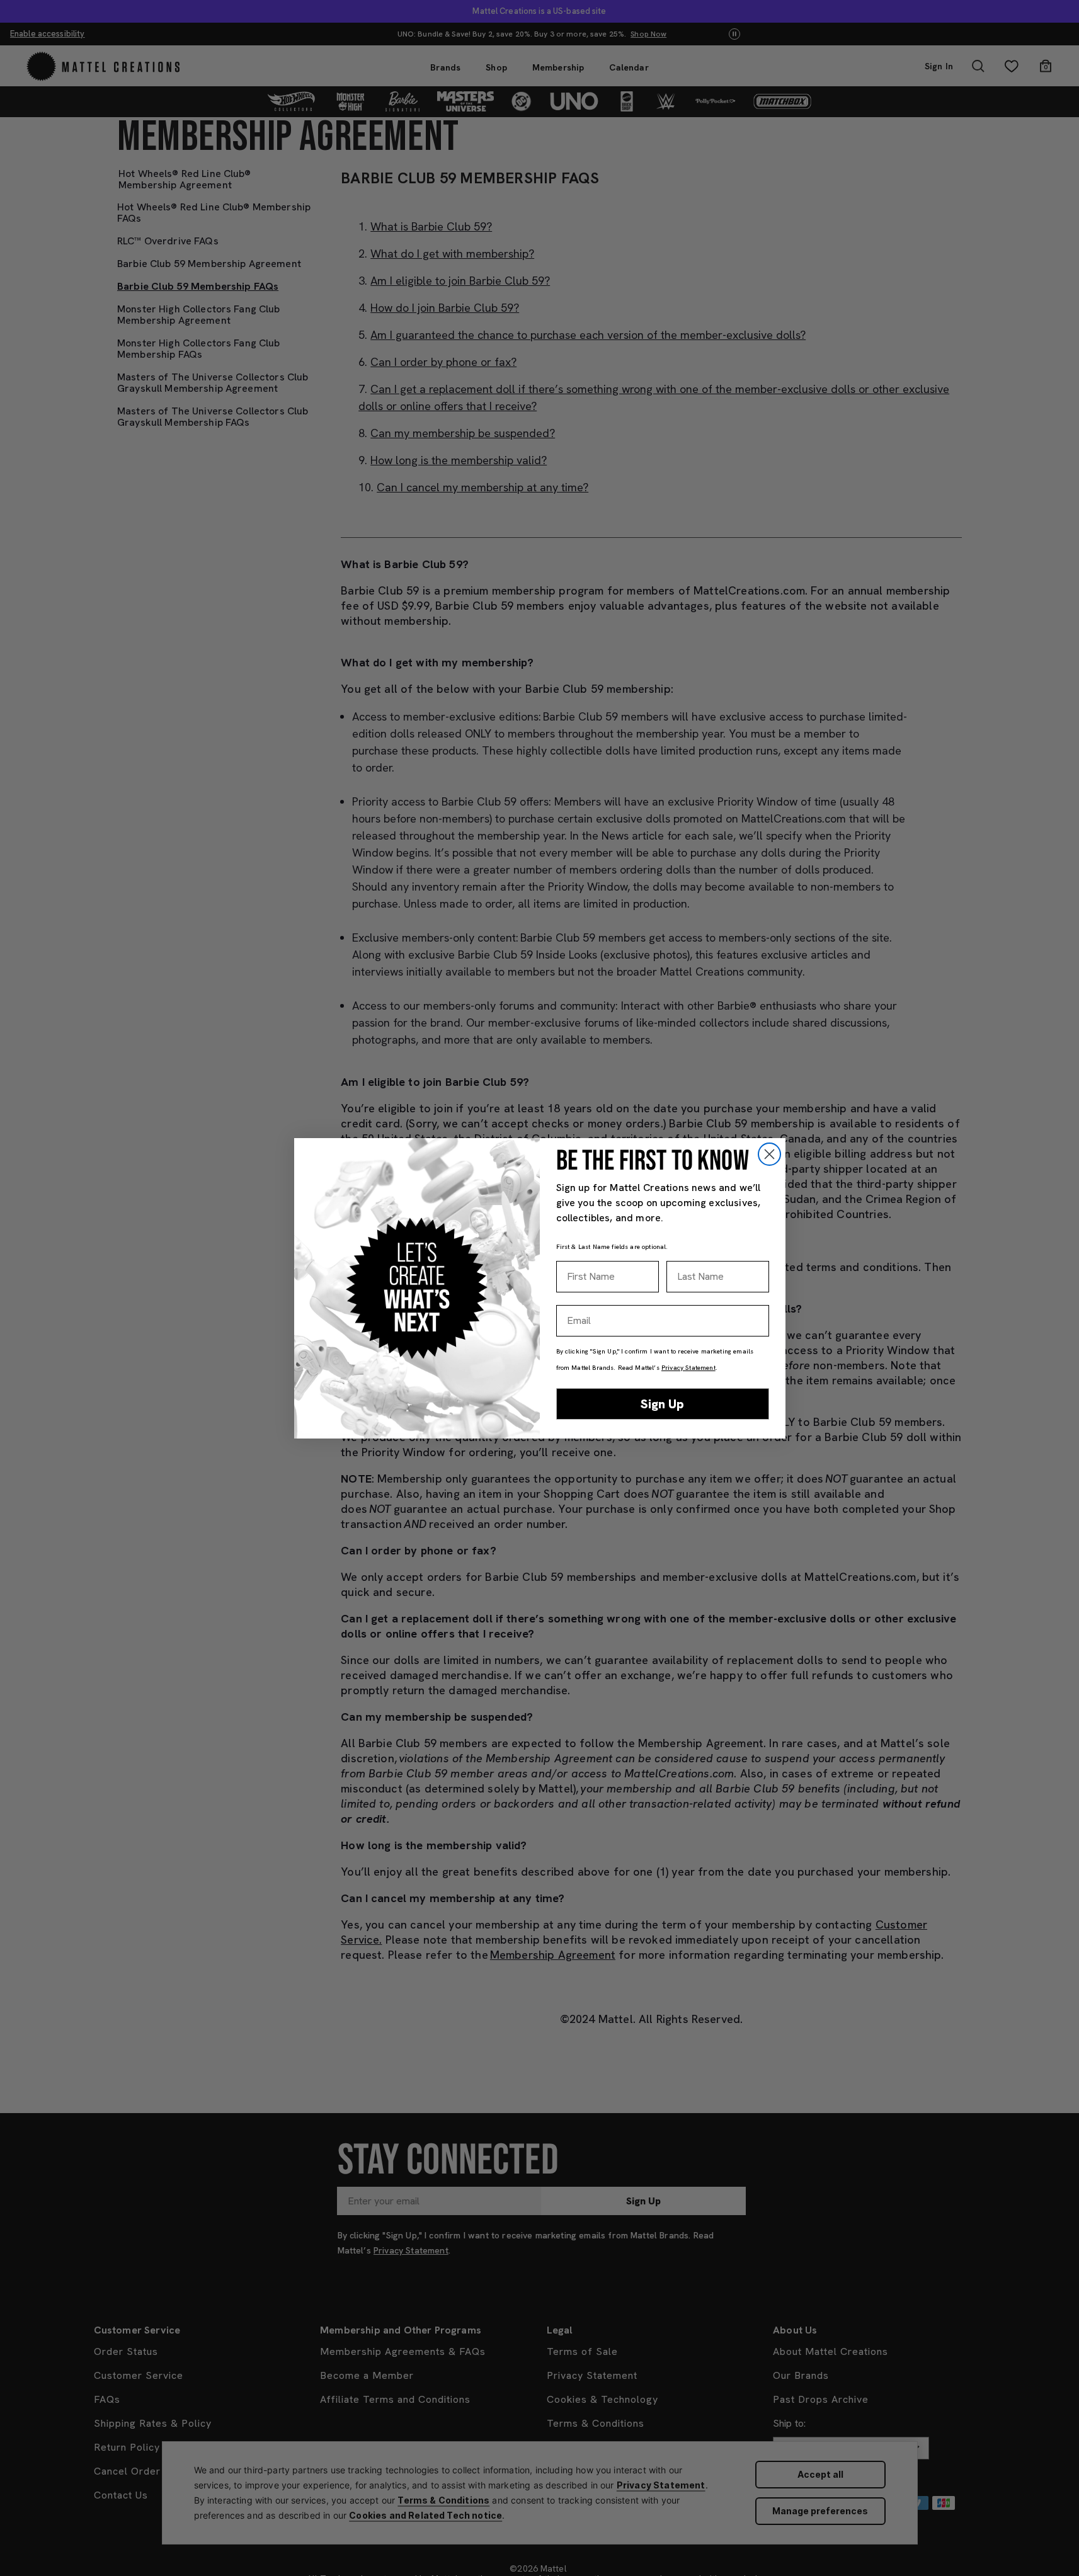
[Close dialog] (769, 1154)
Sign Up (662, 1404)
